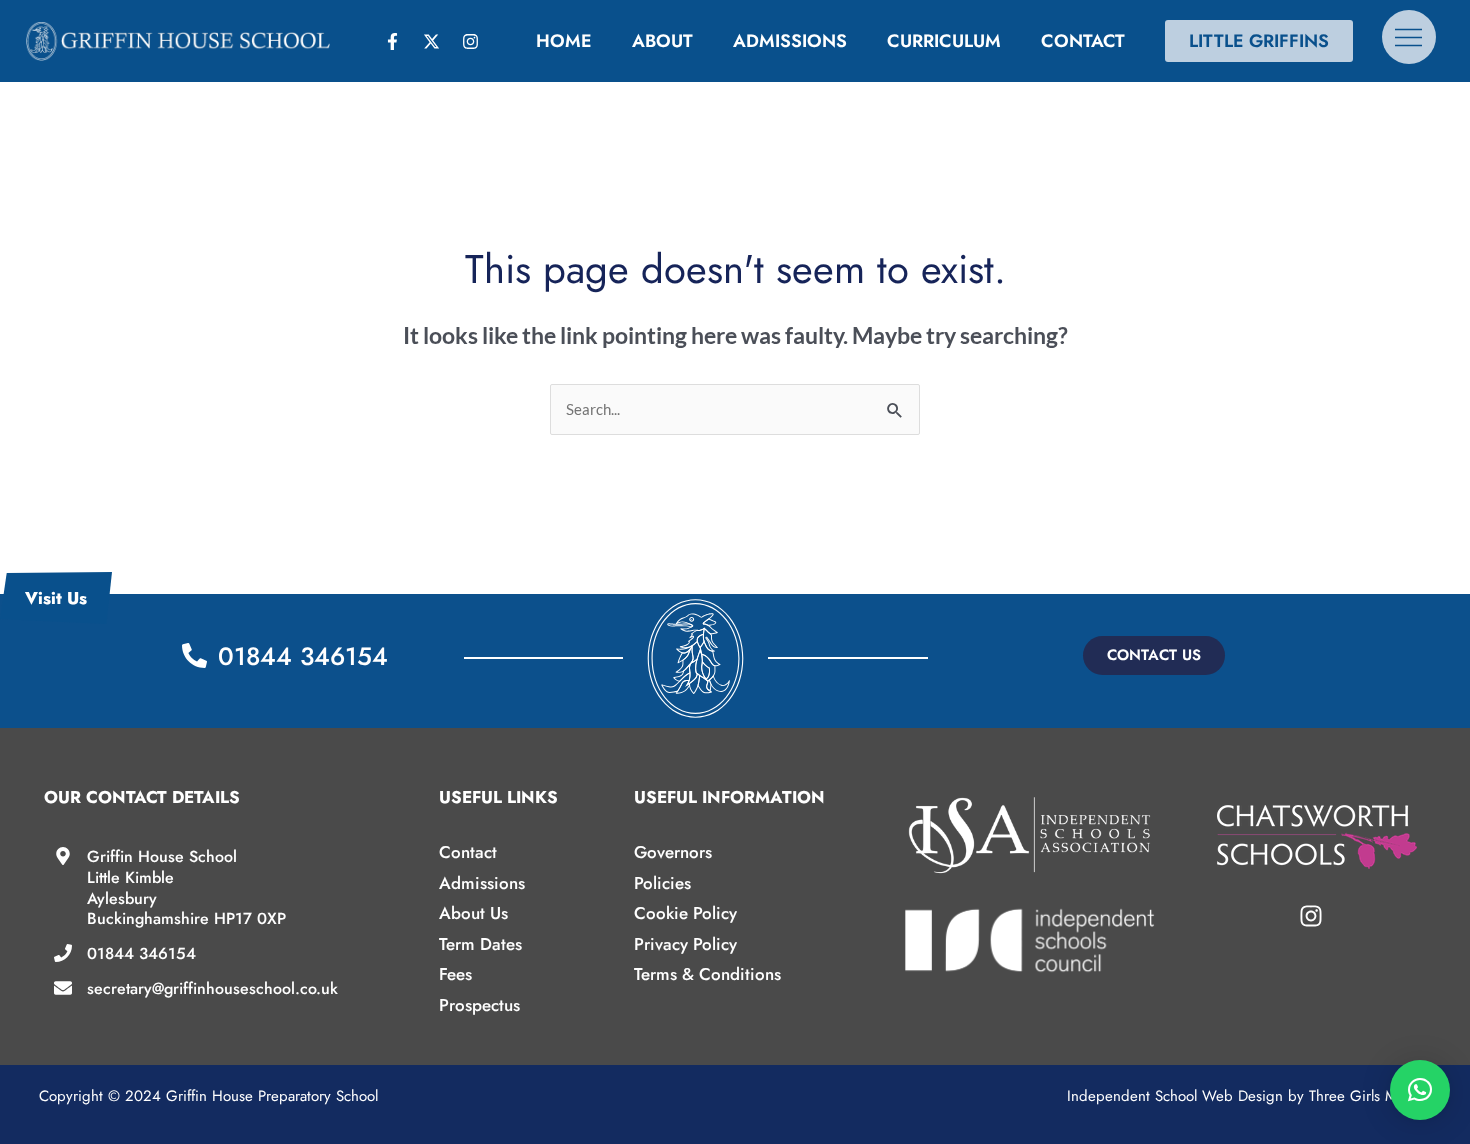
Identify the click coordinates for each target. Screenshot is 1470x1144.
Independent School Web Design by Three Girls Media (1246, 1096)
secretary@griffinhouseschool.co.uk (212, 988)
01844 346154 (141, 953)
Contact (1083, 41)
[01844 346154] (63, 953)
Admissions (790, 41)
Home (564, 41)
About (662, 41)
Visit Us (56, 598)
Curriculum (944, 41)
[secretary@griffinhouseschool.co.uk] (63, 988)
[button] (1154, 655)
